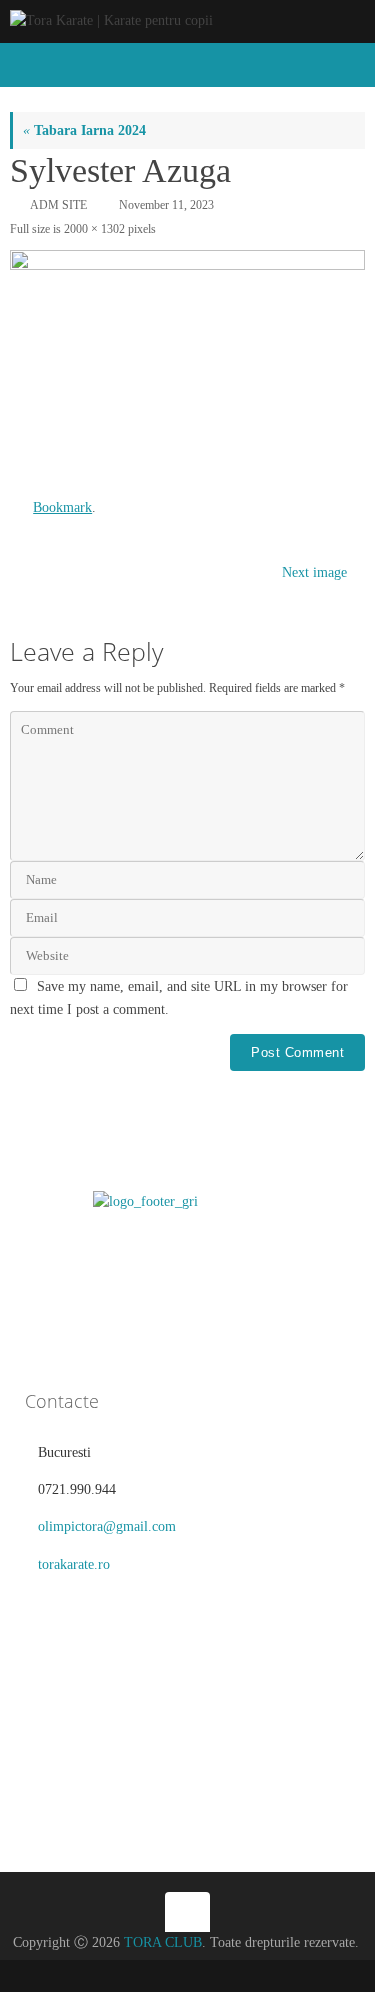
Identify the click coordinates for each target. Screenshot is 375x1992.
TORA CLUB (163, 1942)
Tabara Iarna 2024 (84, 130)
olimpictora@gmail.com (107, 1526)
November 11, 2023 (166, 205)
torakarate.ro (74, 1564)
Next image (314, 572)
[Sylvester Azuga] (187, 365)
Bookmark (62, 507)
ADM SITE (58, 205)
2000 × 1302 (94, 229)
